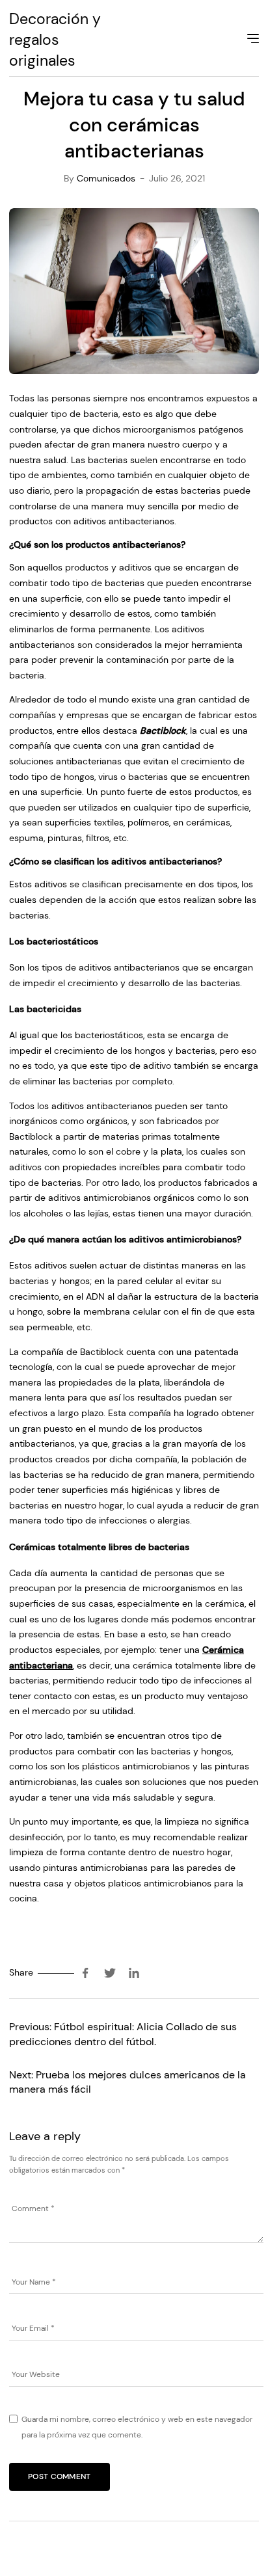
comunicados (106, 178)
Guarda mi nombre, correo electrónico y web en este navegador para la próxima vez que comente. (137, 2427)
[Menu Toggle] (252, 40)
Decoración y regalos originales (55, 40)
